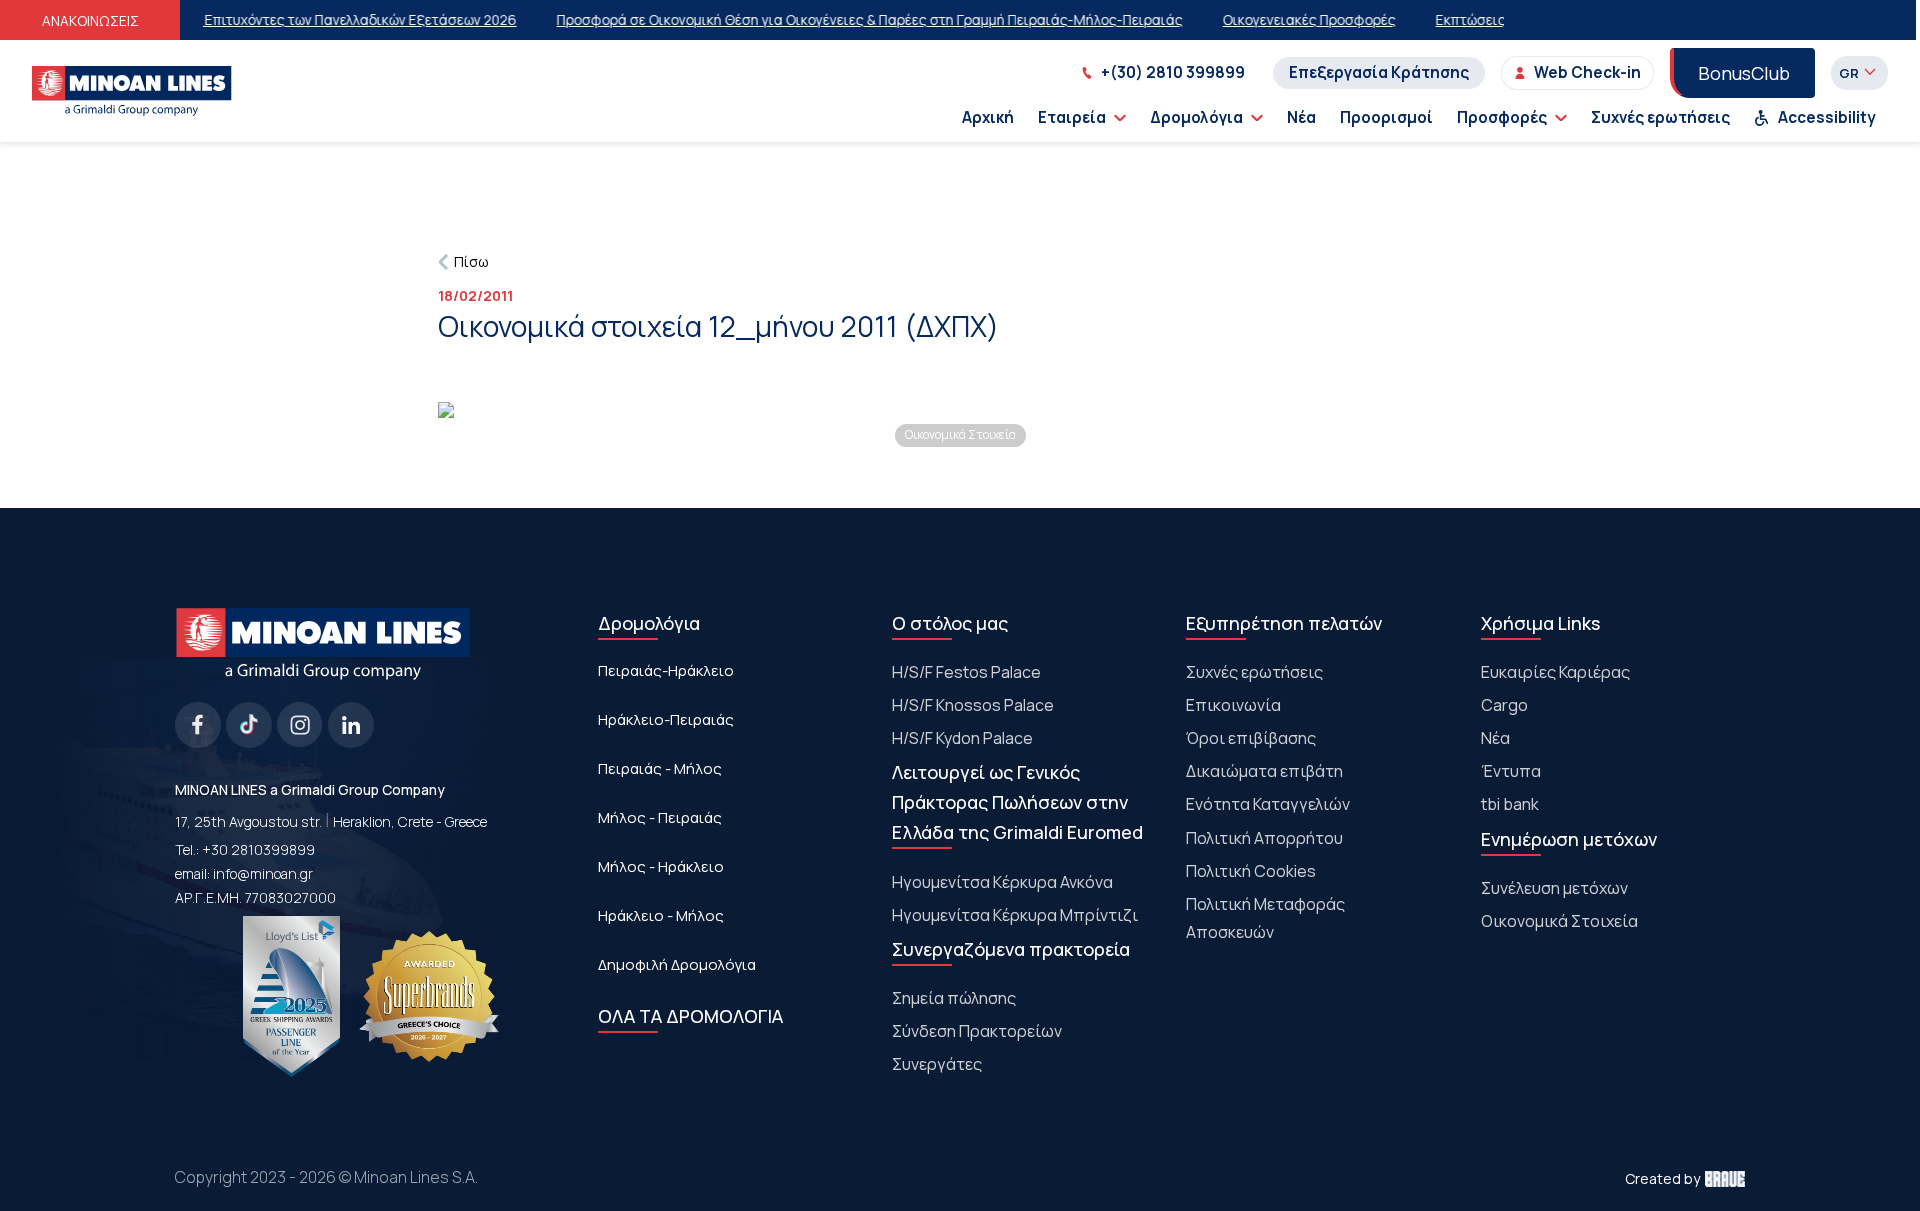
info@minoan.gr (263, 873)
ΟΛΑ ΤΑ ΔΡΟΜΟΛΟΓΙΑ (690, 1016)
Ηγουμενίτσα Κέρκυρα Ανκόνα (1002, 882)
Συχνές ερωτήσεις (1660, 117)
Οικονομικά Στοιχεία (1559, 921)
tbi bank (1510, 804)
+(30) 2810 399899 (1173, 72)
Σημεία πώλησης (954, 998)
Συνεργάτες (937, 1064)
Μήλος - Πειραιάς (660, 817)
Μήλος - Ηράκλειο (661, 866)
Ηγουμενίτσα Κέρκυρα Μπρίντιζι (1015, 915)
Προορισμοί (1386, 117)
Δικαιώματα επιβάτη (1264, 771)
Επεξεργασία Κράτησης (1379, 72)
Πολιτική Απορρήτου (1264, 838)
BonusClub (1744, 73)
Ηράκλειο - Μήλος (661, 915)
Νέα (1301, 117)
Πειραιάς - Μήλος (660, 768)
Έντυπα (1511, 771)
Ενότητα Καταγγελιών (1268, 804)
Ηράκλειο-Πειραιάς (666, 719)
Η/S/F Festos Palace (966, 672)
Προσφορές (1502, 117)
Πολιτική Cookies (1251, 871)
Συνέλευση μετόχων (1554, 888)
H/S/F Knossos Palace (973, 705)
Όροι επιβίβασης (1251, 738)
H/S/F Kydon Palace (962, 738)
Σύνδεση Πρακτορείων (977, 1031)
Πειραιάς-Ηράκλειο (666, 670)
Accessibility (1827, 117)
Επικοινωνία (1233, 705)
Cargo (1504, 705)
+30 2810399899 (258, 849)
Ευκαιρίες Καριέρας (1555, 672)
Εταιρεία (1072, 117)
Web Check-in (1587, 72)
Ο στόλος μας (950, 623)
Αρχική (988, 117)
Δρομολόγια (1196, 117)
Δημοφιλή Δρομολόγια (677, 964)
